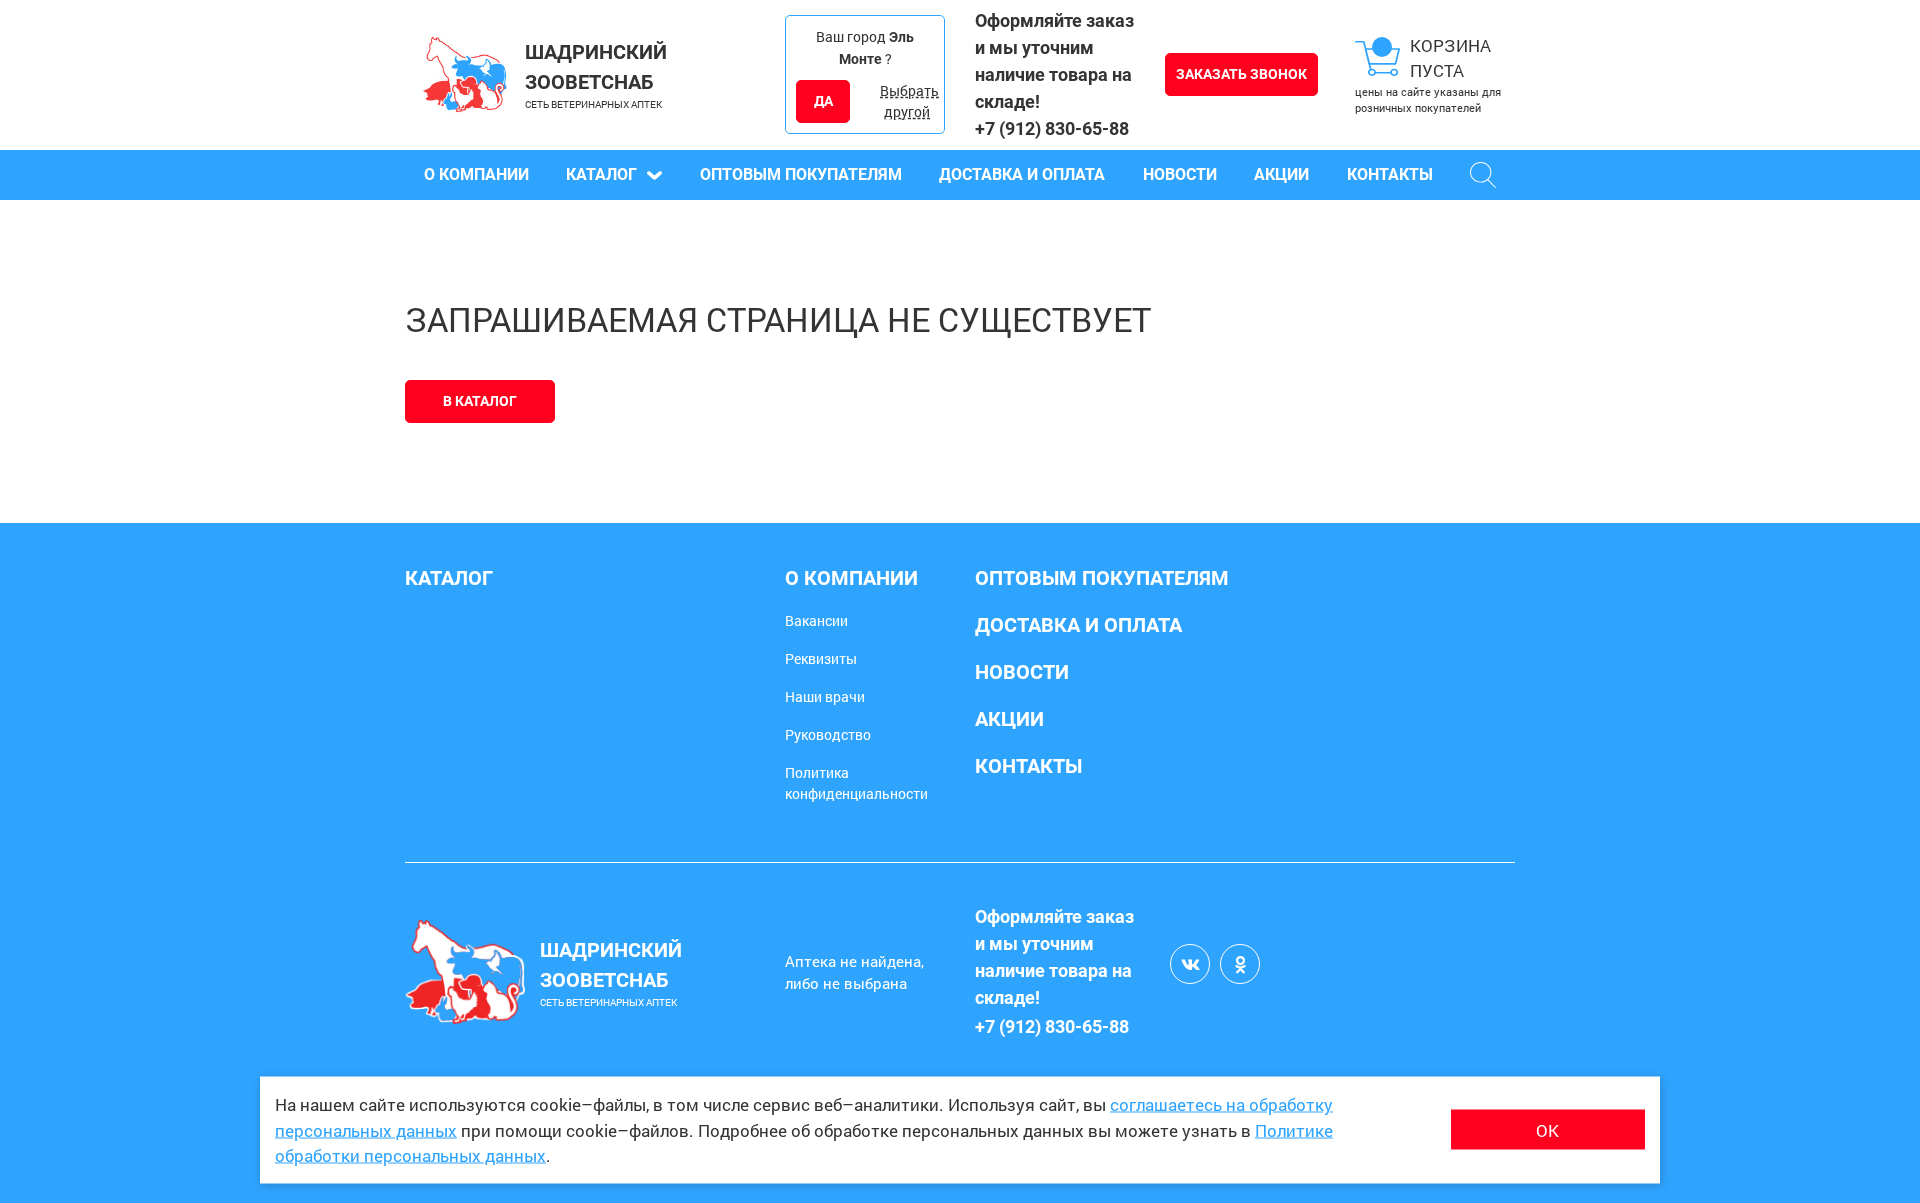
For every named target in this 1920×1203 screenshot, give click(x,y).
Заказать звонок (1241, 74)
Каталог (601, 174)
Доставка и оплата (1022, 174)
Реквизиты (821, 658)
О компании (476, 174)
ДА (823, 101)
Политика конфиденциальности (856, 783)
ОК (1547, 1129)
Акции (1281, 174)
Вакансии (816, 620)
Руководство (828, 734)
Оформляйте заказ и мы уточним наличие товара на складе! (1054, 61)
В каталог (480, 401)
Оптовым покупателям (801, 174)
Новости (1180, 174)
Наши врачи (825, 696)
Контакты (1390, 174)
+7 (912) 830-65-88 (1052, 128)
